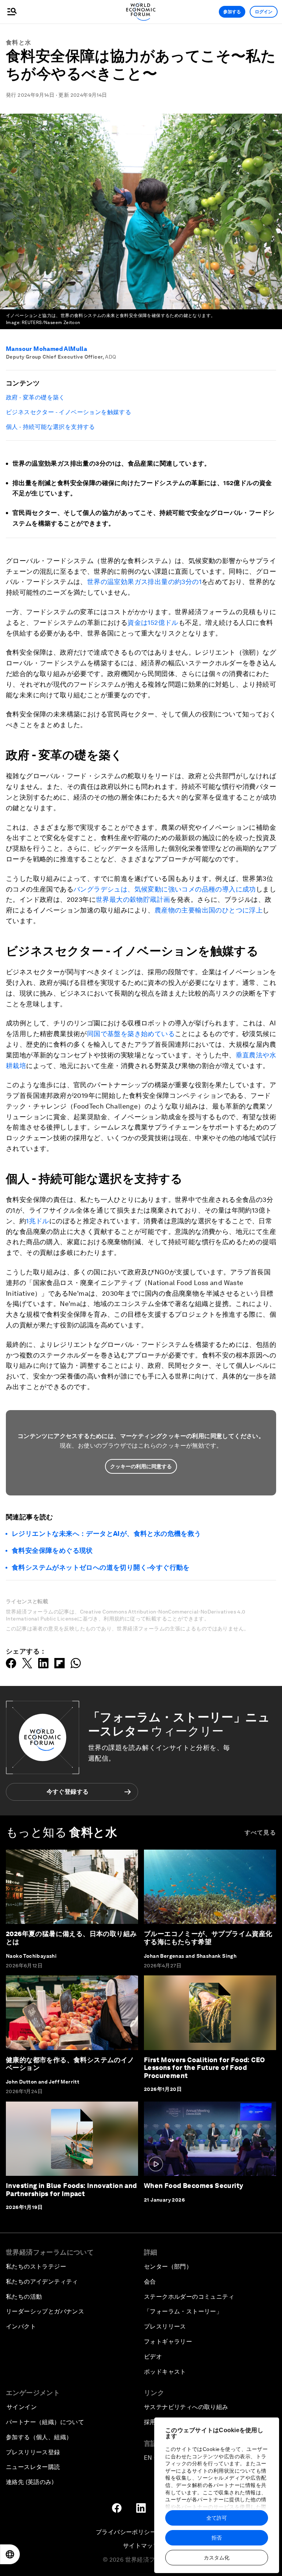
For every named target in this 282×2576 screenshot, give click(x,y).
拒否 (217, 2538)
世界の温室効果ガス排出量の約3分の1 (144, 582)
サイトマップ (141, 2546)
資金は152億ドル (153, 622)
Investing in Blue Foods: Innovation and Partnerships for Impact (71, 2190)
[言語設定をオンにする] (10, 2554)
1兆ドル (38, 1221)
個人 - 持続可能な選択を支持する (50, 427)
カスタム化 (217, 2558)
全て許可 (217, 2518)
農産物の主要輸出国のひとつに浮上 (209, 910)
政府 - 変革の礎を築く (35, 397)
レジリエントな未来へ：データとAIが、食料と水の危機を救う (106, 1533)
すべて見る (261, 1833)
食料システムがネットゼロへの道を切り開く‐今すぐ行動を (101, 1567)
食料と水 (19, 42)
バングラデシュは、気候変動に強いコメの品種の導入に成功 (165, 889)
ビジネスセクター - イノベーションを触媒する (68, 412)
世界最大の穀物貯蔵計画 (133, 899)
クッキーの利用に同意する (141, 1466)
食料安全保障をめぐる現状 (52, 1550)
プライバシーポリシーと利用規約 (141, 2532)
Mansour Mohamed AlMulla (46, 349)
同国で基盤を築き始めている (131, 1034)
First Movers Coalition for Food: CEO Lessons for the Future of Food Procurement (204, 2068)
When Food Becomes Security (194, 2186)
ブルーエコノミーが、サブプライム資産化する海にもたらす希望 (208, 1938)
